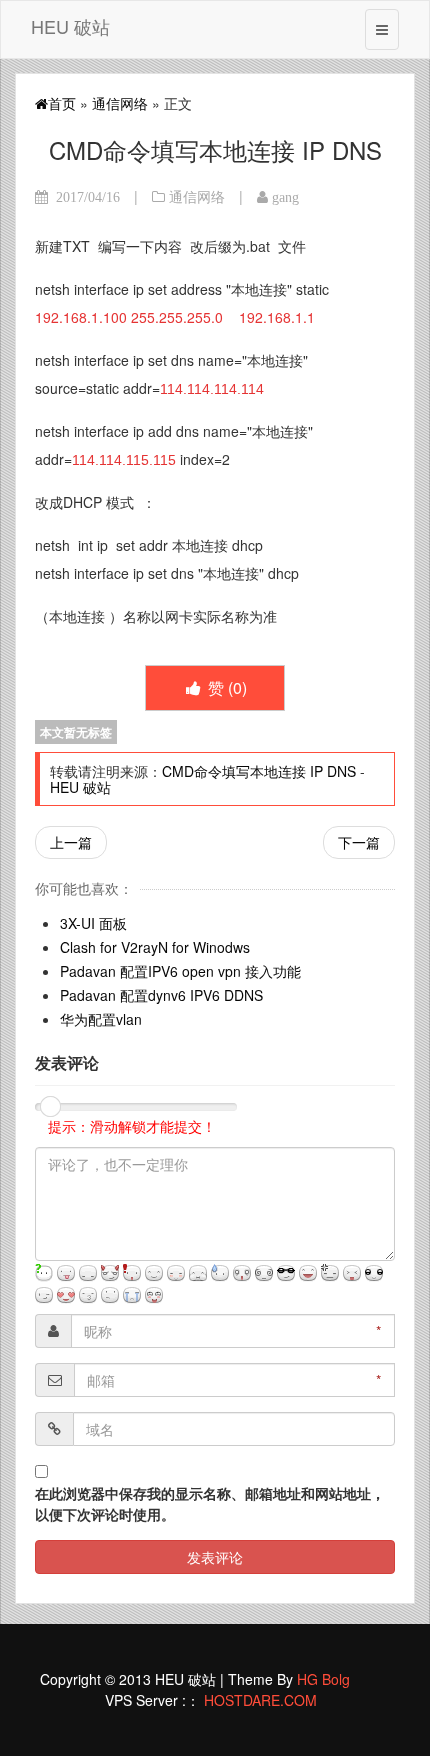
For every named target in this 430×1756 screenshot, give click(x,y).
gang (285, 197)
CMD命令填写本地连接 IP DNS (259, 771)
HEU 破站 (70, 26)
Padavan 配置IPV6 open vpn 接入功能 (180, 971)
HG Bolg (323, 1679)
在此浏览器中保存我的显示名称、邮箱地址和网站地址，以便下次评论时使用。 (210, 1503)
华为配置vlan (101, 1019)
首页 (62, 103)
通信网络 (120, 103)
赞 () (225, 687)
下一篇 (359, 842)
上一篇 (71, 842)
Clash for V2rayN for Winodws (155, 947)
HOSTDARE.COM (260, 1700)
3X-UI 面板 (93, 923)
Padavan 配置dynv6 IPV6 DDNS (161, 995)
